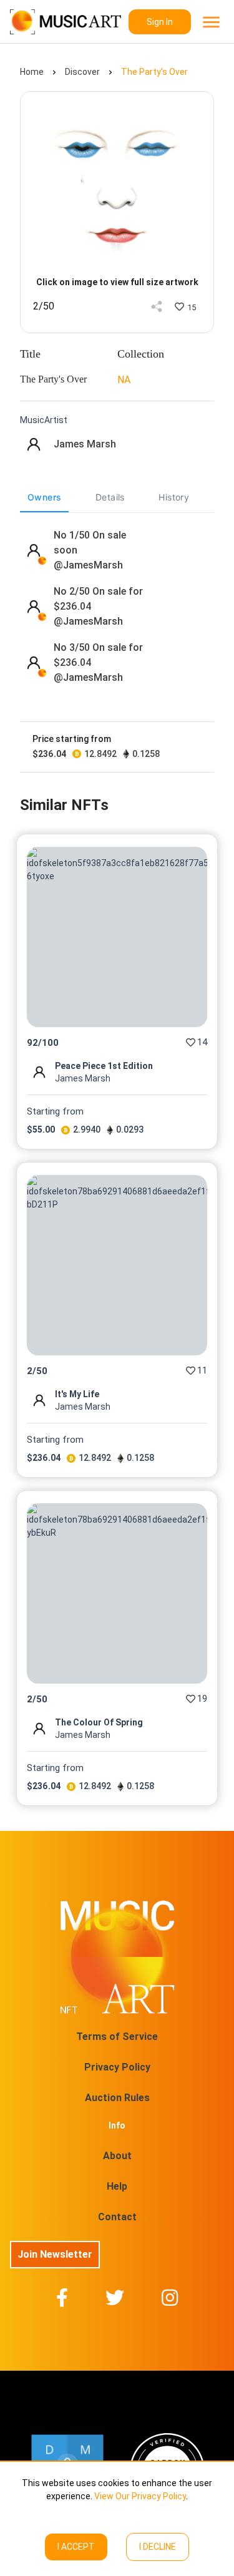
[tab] (44, 497)
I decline (158, 2547)
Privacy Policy (117, 2067)
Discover (82, 72)
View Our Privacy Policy (140, 2496)
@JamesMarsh (93, 565)
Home (32, 72)
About (117, 2156)
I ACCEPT (76, 2547)
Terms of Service (117, 2037)
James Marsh (85, 444)
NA (124, 380)
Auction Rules (117, 2098)
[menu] (210, 22)
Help (117, 2186)
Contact (117, 2217)
